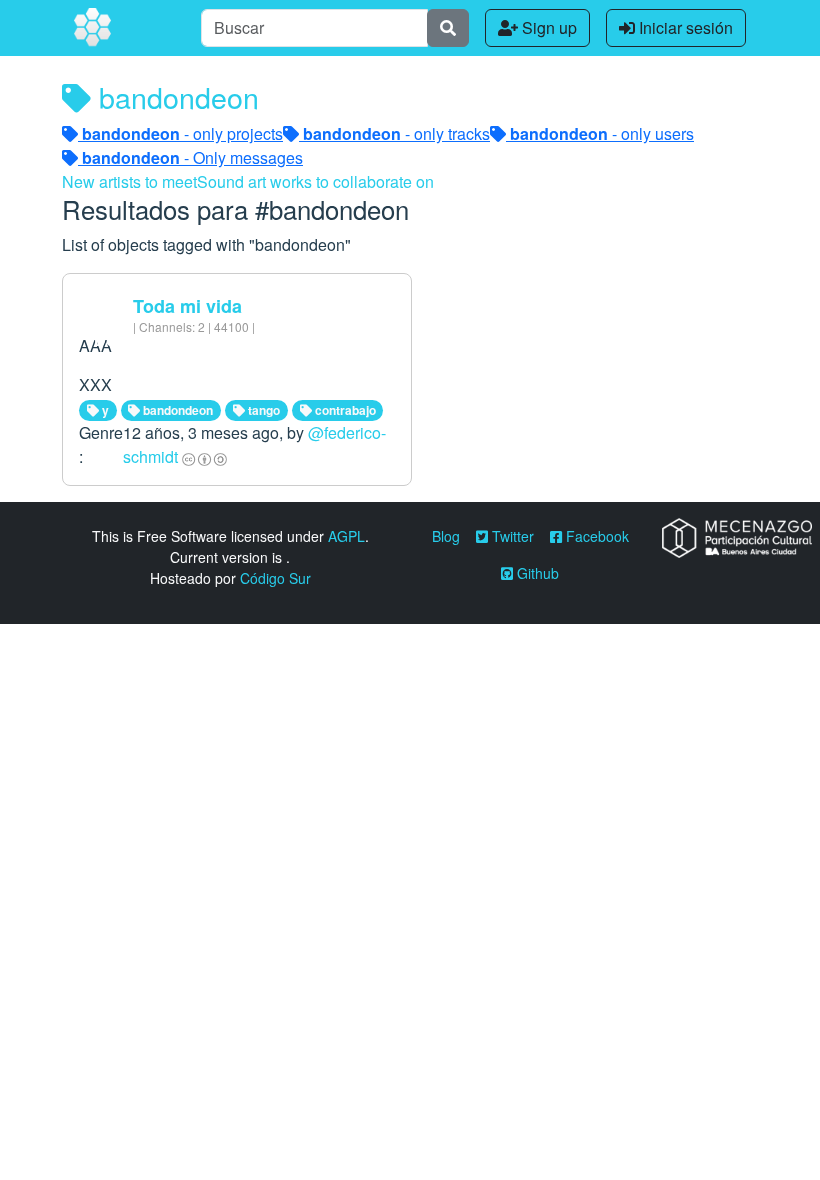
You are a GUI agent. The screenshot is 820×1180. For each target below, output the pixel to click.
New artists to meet (129, 181)
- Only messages (192, 157)
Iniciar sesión (684, 27)
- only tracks (396, 133)
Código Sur (275, 578)
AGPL (346, 536)
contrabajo (344, 410)
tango (262, 410)
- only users (602, 133)
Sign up (547, 27)
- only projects (182, 133)
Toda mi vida (187, 306)
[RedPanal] (94, 28)
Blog (446, 536)
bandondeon (176, 410)
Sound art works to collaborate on (315, 181)
